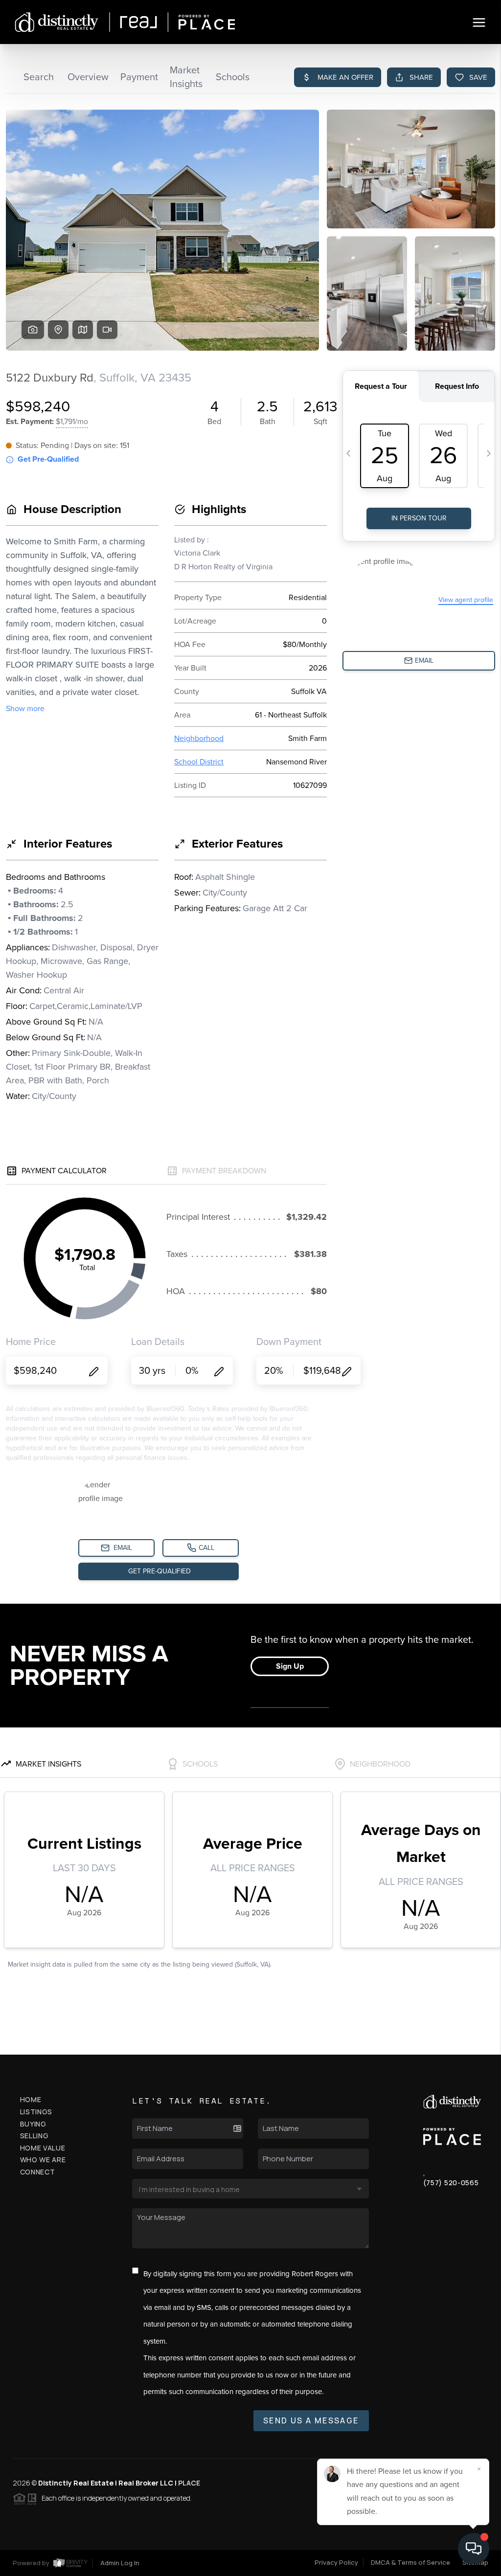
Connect (38, 2172)
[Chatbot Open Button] (474, 2549)
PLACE (189, 2483)
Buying (33, 2124)
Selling (34, 2136)
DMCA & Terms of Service (410, 2562)
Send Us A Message (311, 2420)
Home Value (43, 2148)
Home (31, 2099)
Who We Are (43, 2160)
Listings (36, 2112)
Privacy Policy (336, 2562)
